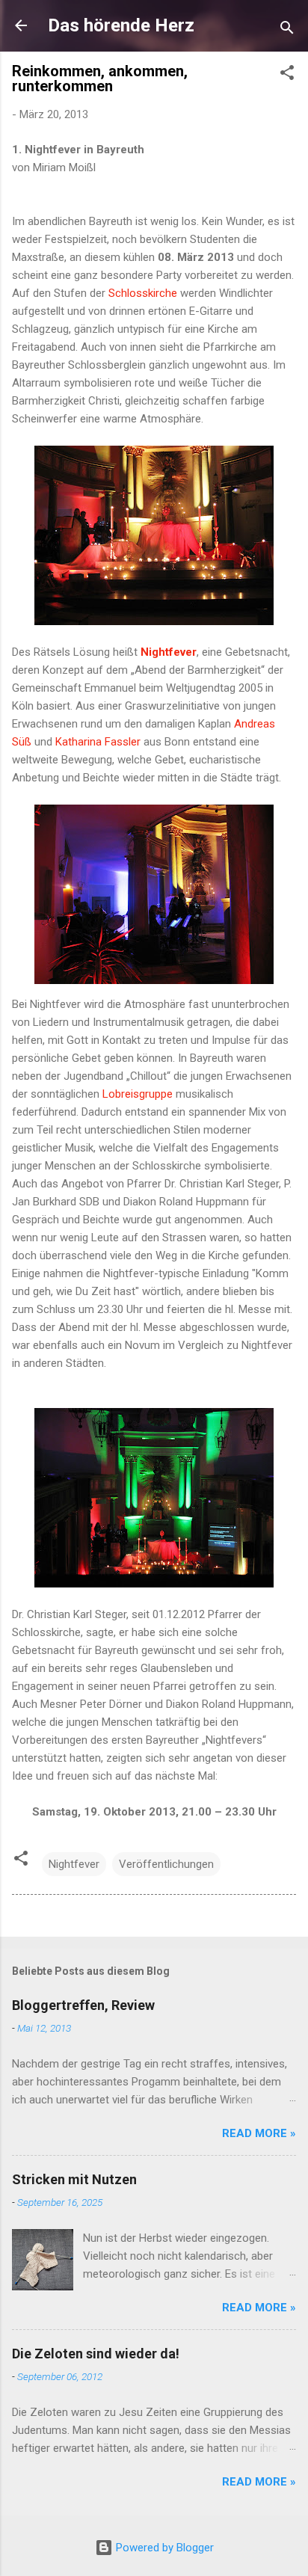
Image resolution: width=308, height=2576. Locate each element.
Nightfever (74, 1864)
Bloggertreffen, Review (83, 2005)
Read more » (259, 2133)
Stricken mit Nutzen (74, 2179)
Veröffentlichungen (166, 1864)
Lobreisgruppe (138, 1094)
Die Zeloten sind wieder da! (96, 2354)
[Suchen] (287, 30)
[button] (287, 75)
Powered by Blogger (163, 2548)
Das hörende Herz (121, 25)
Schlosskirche (143, 293)
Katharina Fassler (98, 742)
